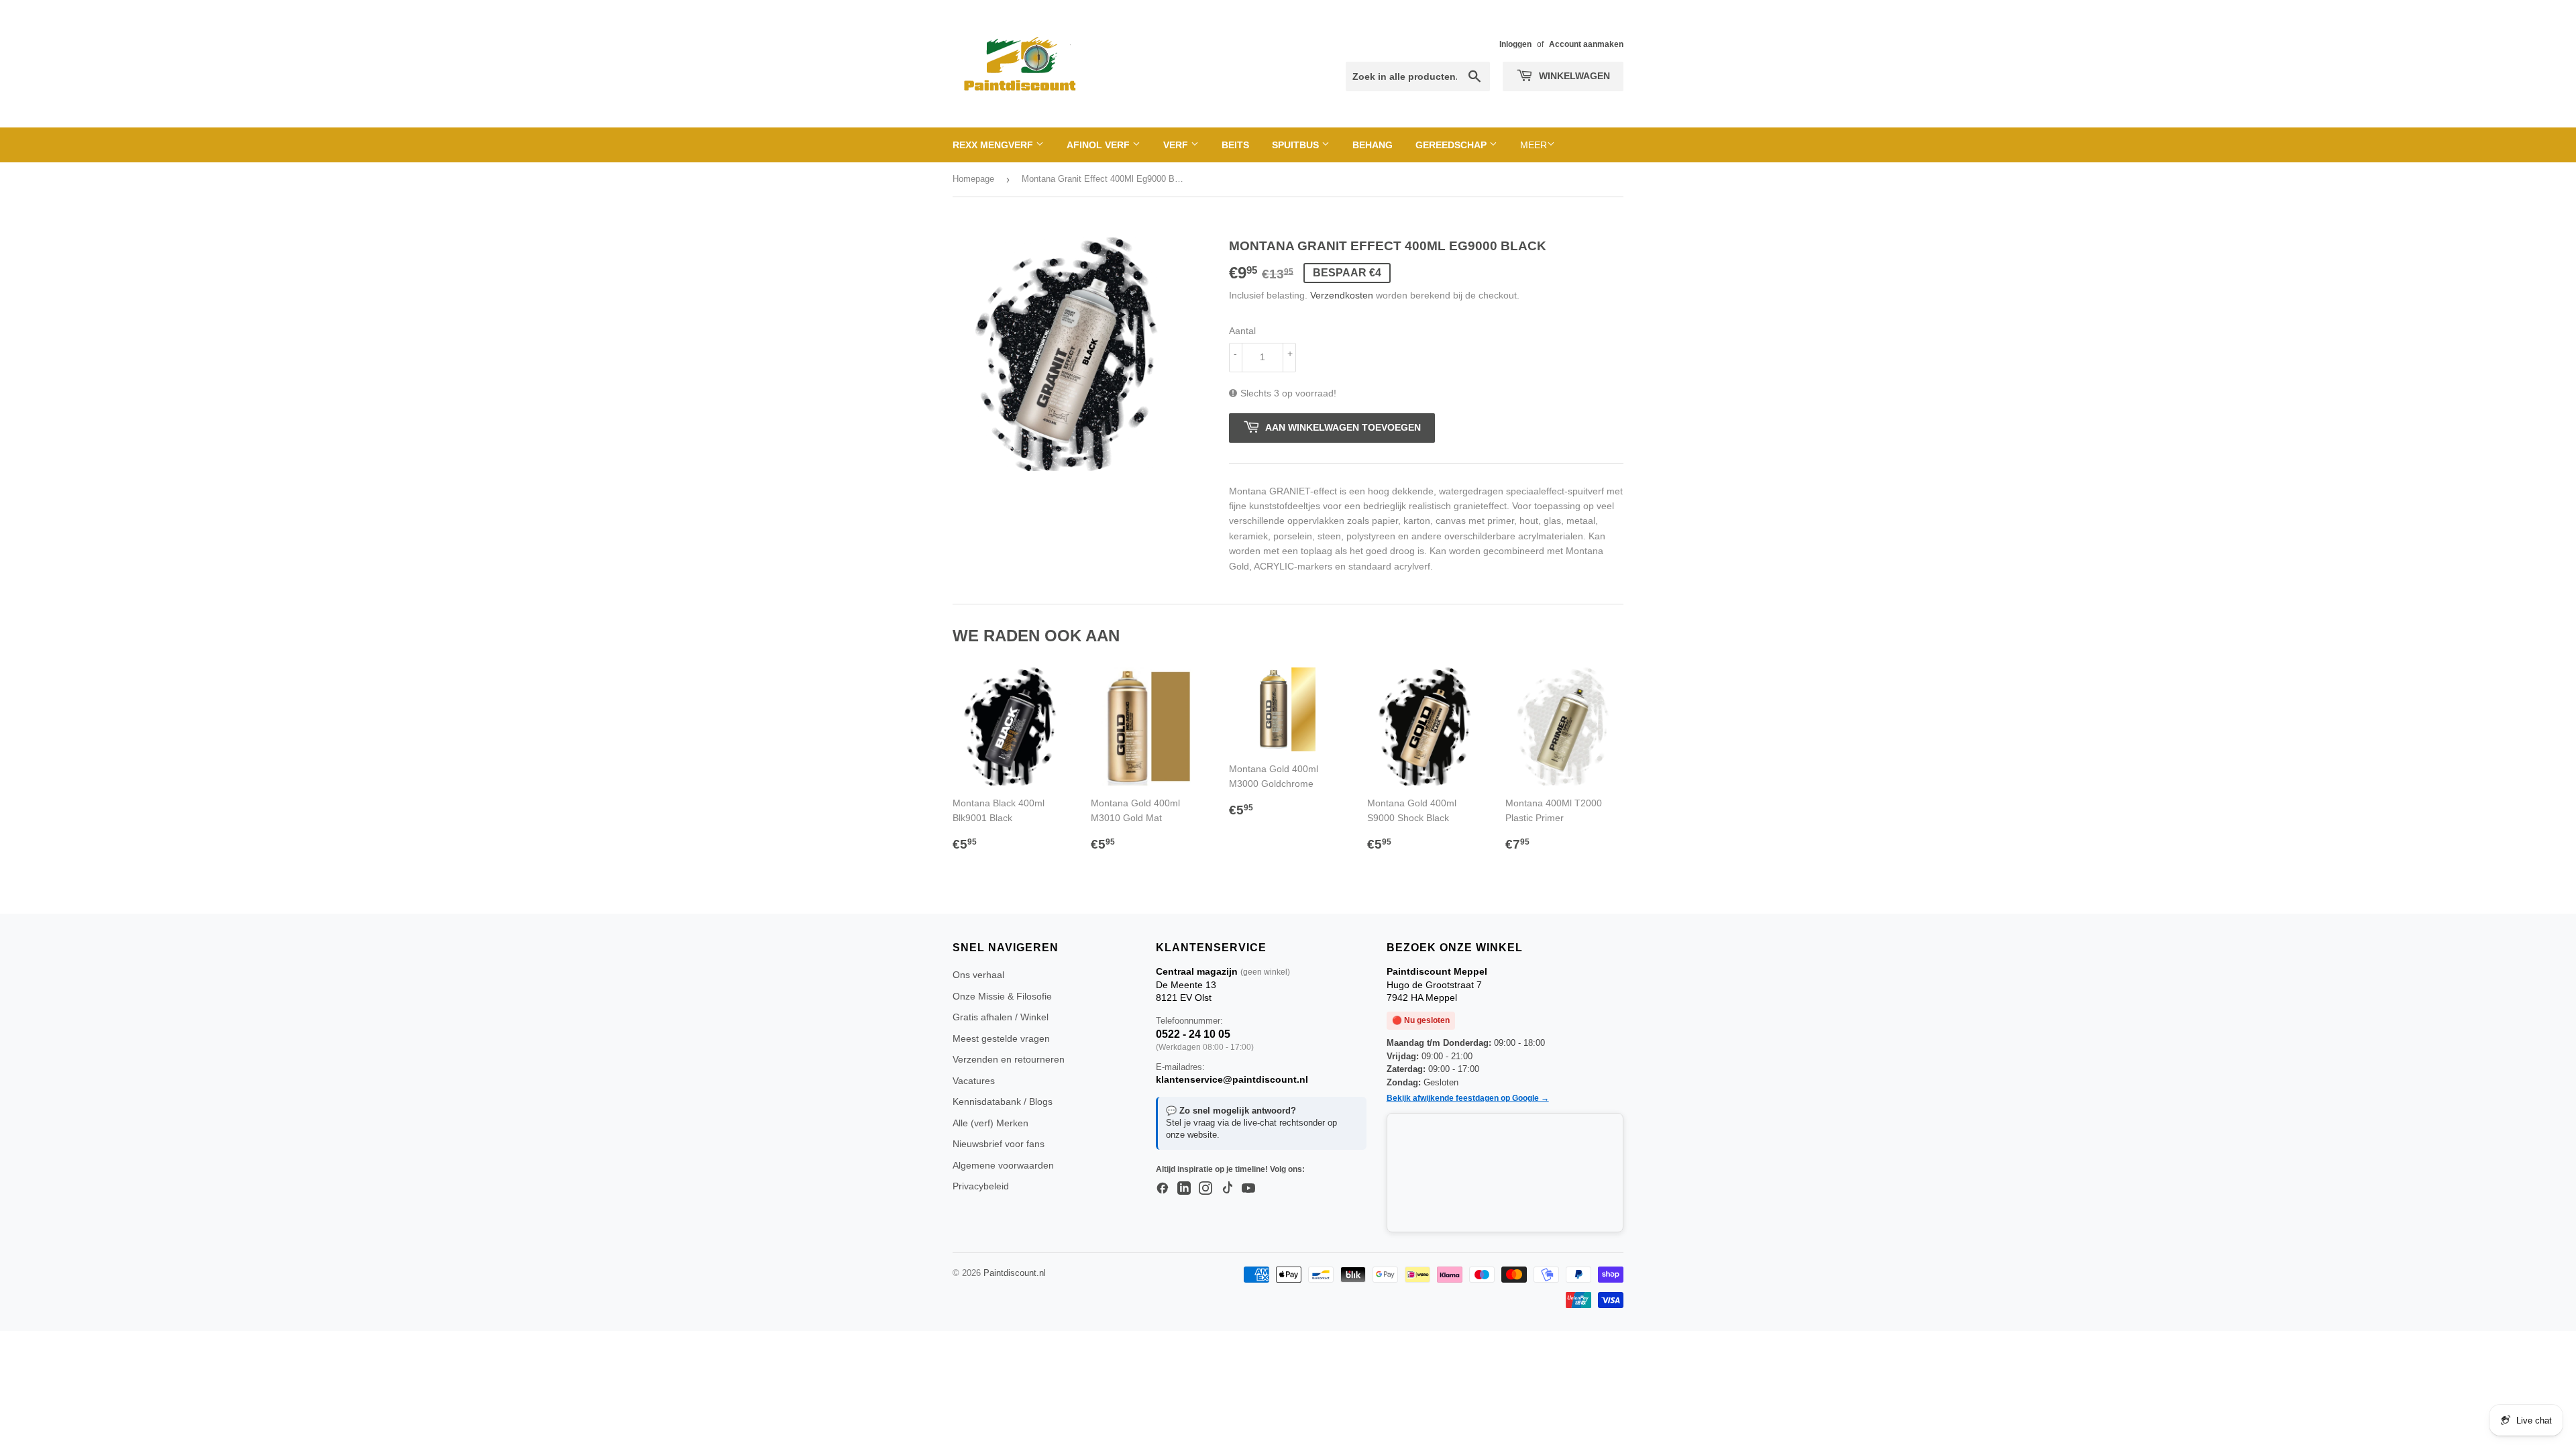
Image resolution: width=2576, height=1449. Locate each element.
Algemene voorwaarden (1003, 1165)
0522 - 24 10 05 (1193, 1034)
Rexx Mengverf (994, 145)
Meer (1534, 145)
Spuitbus (1297, 145)
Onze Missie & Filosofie (1002, 996)
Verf (1177, 145)
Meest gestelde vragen (1001, 1038)
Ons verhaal (978, 975)
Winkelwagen (1573, 76)
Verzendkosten (1342, 295)
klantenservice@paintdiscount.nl (1232, 1079)
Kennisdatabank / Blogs (1003, 1102)
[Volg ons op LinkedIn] (1184, 1189)
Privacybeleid (981, 1186)
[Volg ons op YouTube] (1248, 1189)
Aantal (1242, 331)
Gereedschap (1452, 145)
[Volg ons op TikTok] (1227, 1189)
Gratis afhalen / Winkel (1001, 1017)
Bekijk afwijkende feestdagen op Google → (1468, 1098)
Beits (1235, 145)
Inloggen (1515, 44)
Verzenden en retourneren (1009, 1059)
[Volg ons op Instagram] (1205, 1189)
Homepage (973, 179)
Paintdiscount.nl (1015, 1273)
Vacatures (974, 1081)
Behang (1373, 145)
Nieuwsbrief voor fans (999, 1144)
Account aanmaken (1586, 44)
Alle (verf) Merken (990, 1123)
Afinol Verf (1099, 145)
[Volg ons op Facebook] (1163, 1189)
